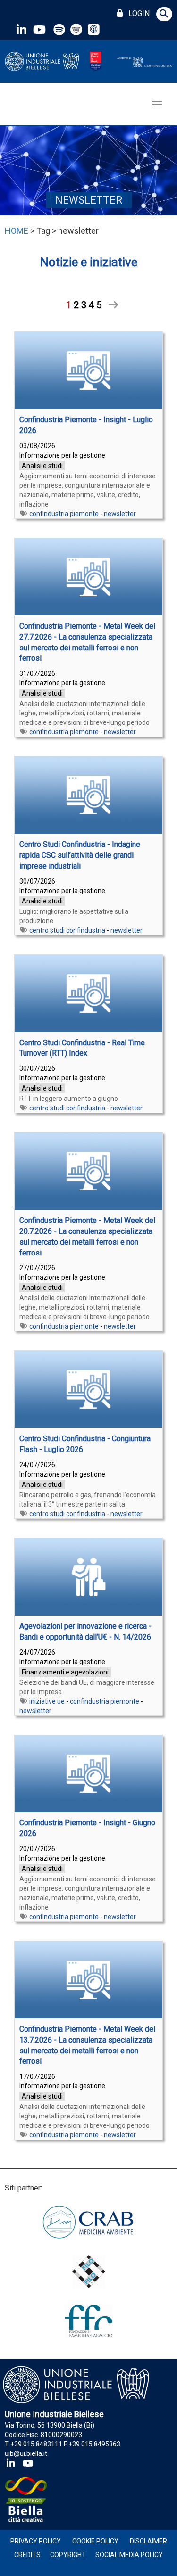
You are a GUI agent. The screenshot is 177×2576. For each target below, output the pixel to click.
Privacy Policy (36, 2541)
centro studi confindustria (67, 930)
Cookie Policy (95, 2541)
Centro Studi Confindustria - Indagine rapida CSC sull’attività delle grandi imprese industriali (80, 855)
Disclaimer (148, 2541)
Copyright (68, 2555)
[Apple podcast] (95, 29)
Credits (27, 2555)
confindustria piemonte (64, 514)
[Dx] (110, 305)
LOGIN (137, 13)
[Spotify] (59, 29)
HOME (17, 231)
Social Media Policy (129, 2555)
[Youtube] (39, 29)
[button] (164, 14)
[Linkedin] (21, 29)
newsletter (120, 514)
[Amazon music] (77, 29)
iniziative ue (47, 1701)
